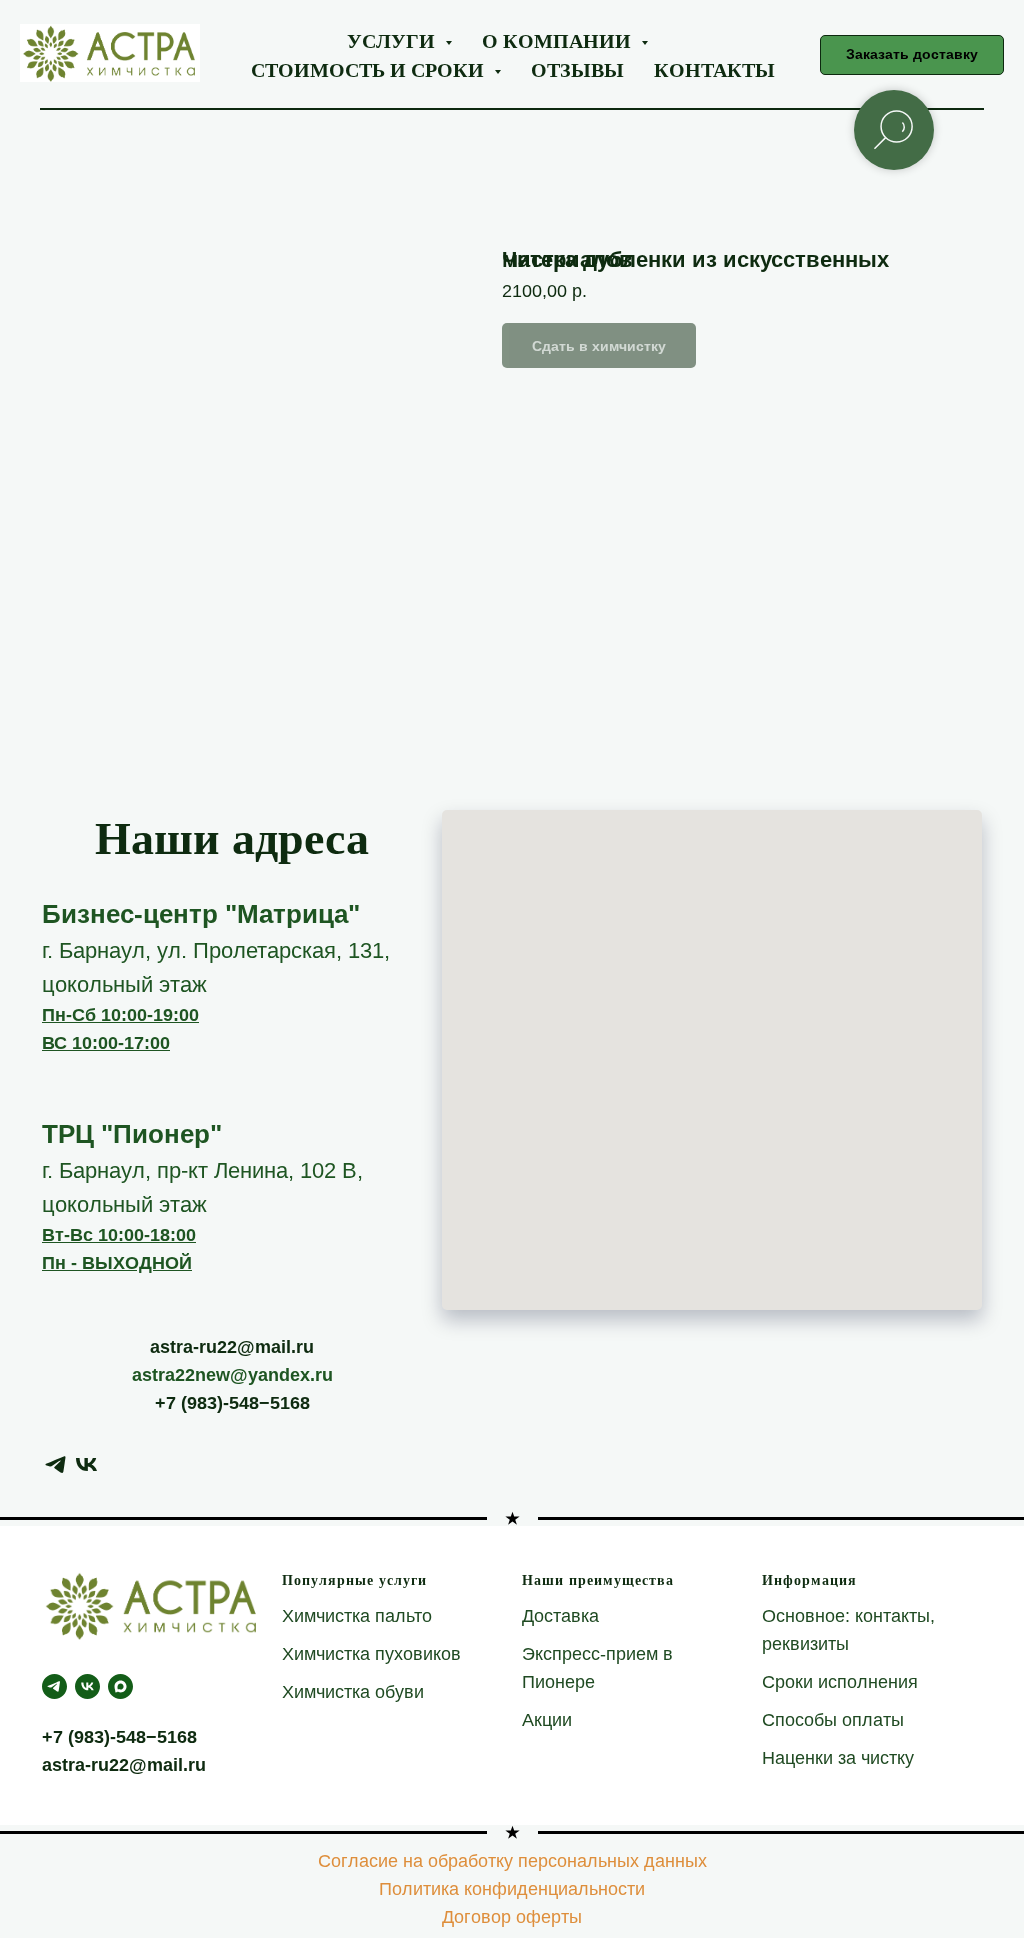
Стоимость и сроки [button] (370, 69)
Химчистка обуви (353, 1692)
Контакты (714, 69)
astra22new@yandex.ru (232, 1375)
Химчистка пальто (357, 1616)
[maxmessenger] (120, 1686)
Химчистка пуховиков (371, 1654)
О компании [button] (559, 40)
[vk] (86, 1464)
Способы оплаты (833, 1720)
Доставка (560, 1616)
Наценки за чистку (838, 1758)
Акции (547, 1720)
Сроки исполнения (840, 1682)
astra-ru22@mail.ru (232, 1347)
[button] (912, 55)
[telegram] (55, 1464)
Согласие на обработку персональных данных (512, 1861)
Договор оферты (512, 1917)
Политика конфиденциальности (512, 1889)
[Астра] (87, 1686)
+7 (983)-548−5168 (232, 1403)
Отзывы (577, 69)
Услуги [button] (393, 40)
